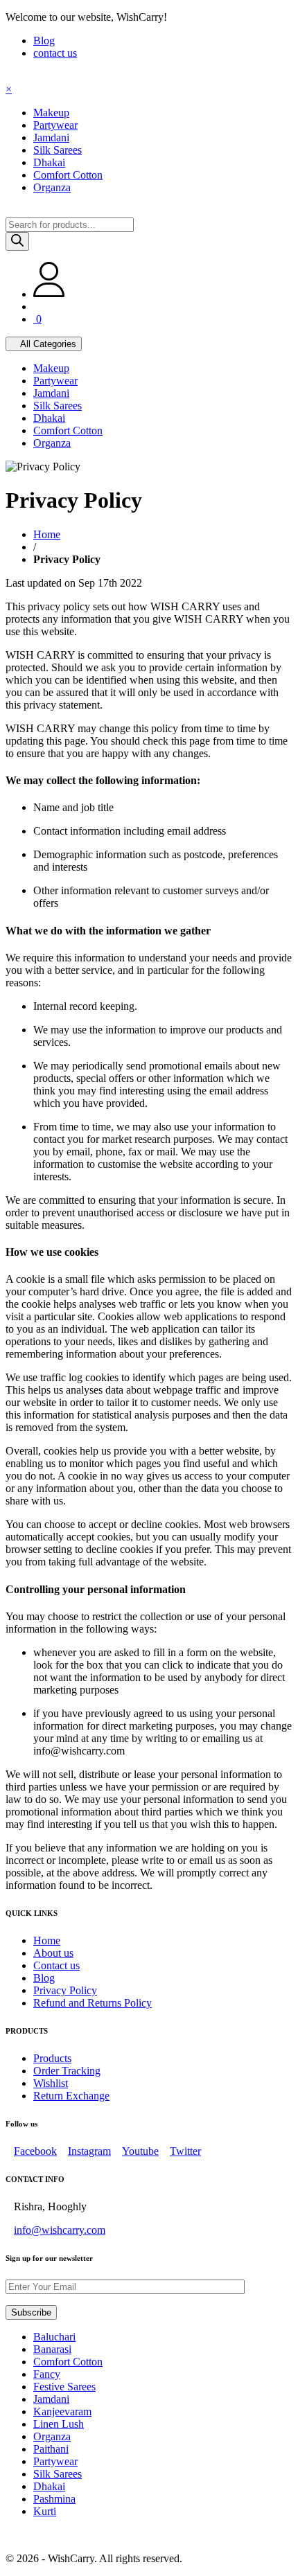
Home (47, 534)
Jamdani (51, 2399)
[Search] (17, 241)
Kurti (45, 2511)
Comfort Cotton (68, 2362)
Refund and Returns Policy (93, 2003)
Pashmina (54, 2499)
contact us (55, 53)
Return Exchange (71, 2096)
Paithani (51, 2449)
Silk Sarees (58, 2474)
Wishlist (51, 2083)
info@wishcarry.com (60, 2230)
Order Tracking (67, 2071)
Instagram (89, 2151)
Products (52, 2058)
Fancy (47, 2374)
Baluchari (54, 2337)
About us (53, 1953)
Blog (44, 41)
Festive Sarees (64, 2387)
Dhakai (49, 2486)
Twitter (185, 2151)
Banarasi (52, 2349)
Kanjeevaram (62, 2411)
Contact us (56, 1965)
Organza (52, 2436)
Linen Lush (59, 2424)
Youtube (140, 2151)
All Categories (47, 344)
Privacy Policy (65, 1990)
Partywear (55, 2461)
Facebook (35, 2151)
